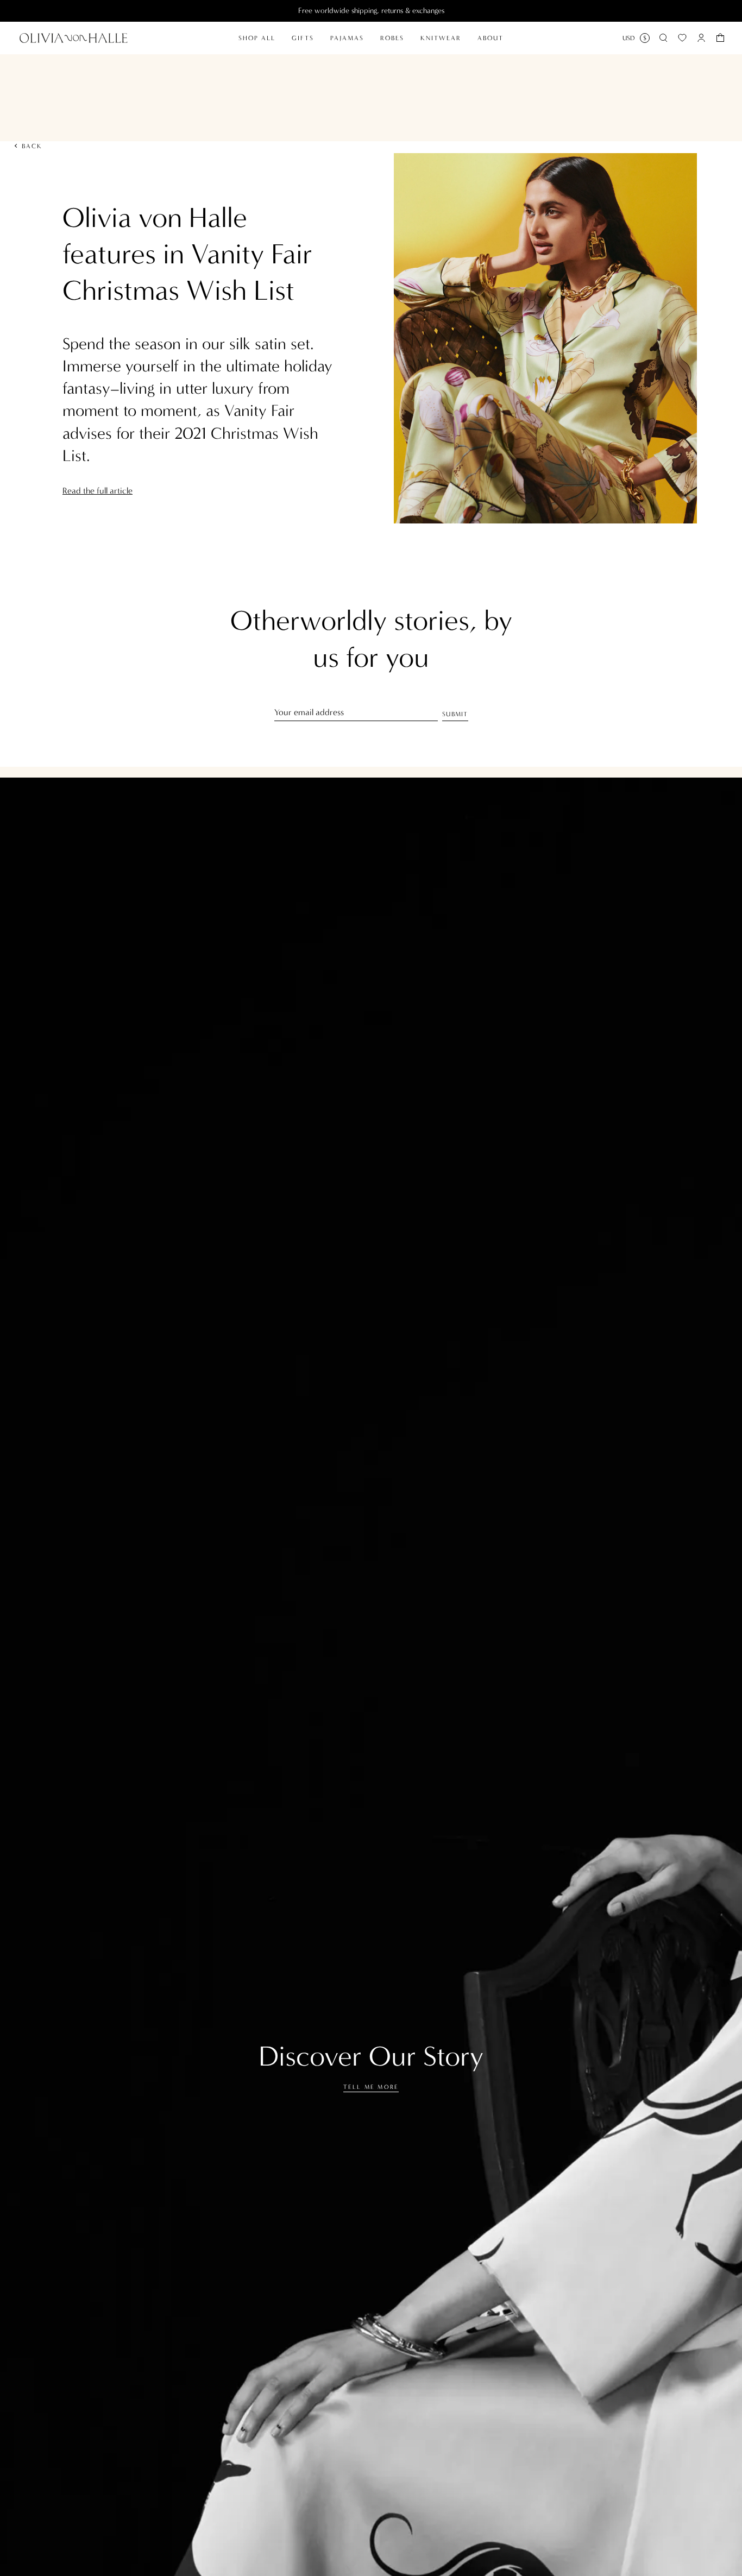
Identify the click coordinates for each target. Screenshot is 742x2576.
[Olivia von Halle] (74, 38)
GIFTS (303, 38)
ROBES (392, 38)
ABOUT (491, 38)
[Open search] (663, 38)
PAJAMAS (347, 38)
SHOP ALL (257, 38)
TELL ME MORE (371, 2087)
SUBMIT (455, 714)
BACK (32, 146)
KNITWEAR (441, 38)
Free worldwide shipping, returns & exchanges (371, 11)
